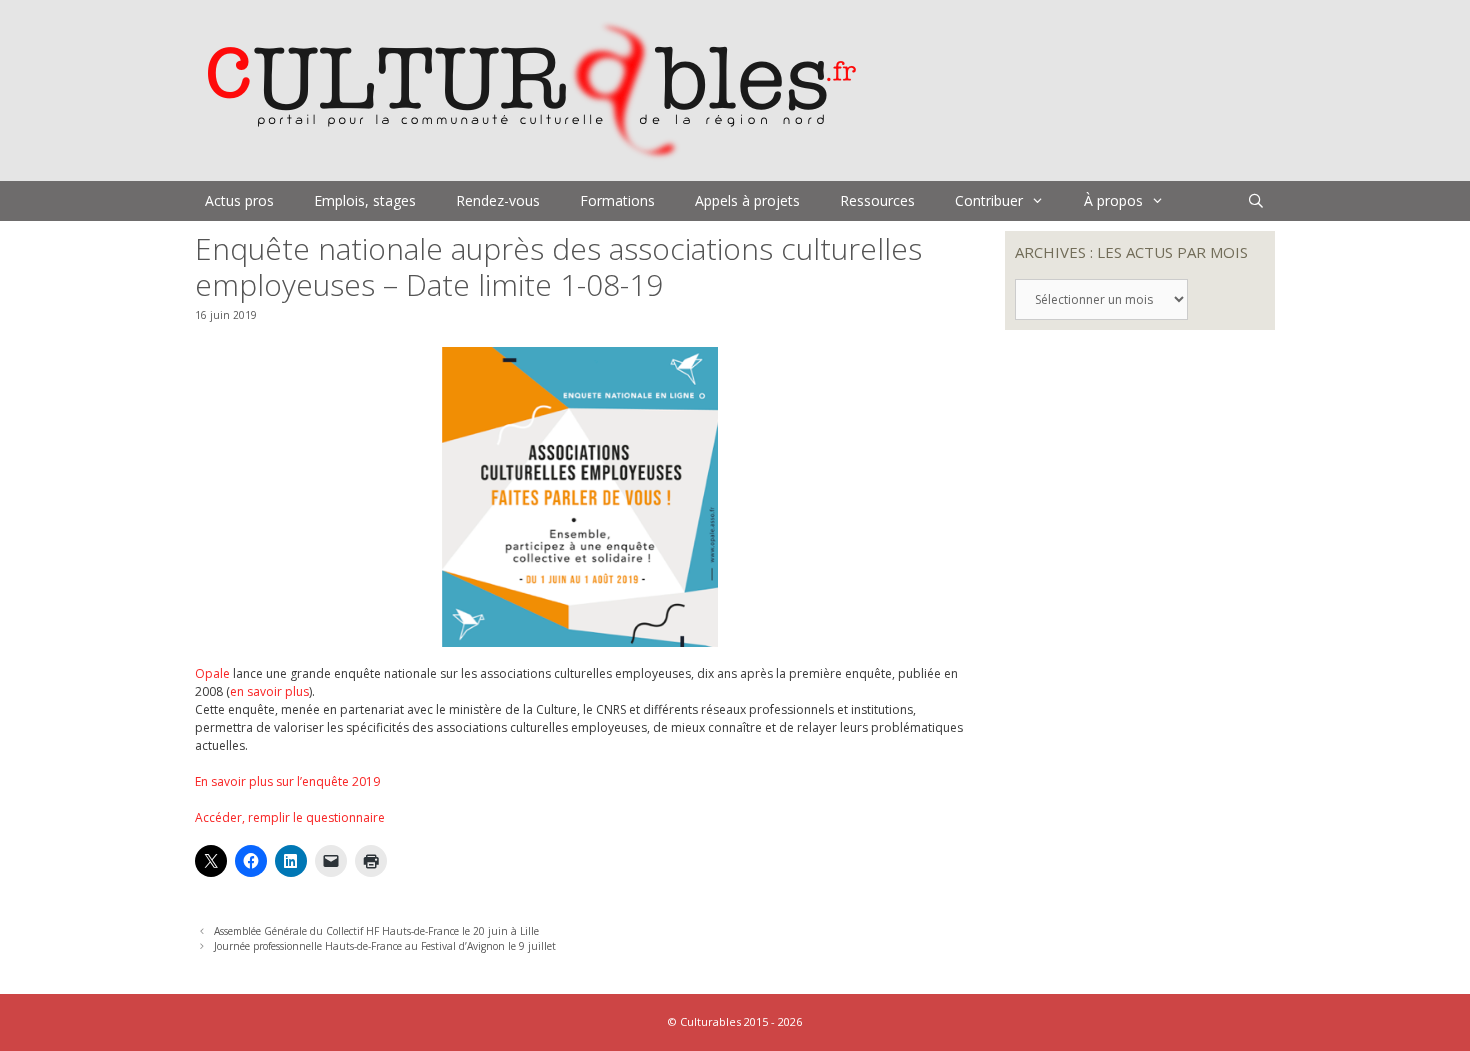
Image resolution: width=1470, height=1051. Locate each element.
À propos (1113, 200)
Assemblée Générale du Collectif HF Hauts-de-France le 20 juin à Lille (376, 931)
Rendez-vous (498, 200)
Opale (212, 673)
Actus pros (239, 200)
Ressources (877, 200)
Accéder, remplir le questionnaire (290, 817)
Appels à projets (747, 200)
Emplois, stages (365, 200)
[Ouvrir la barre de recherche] (1256, 201)
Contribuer (989, 200)
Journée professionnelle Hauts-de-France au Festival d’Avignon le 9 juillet (385, 946)
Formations (617, 200)
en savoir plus (269, 691)
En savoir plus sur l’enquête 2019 (287, 781)
